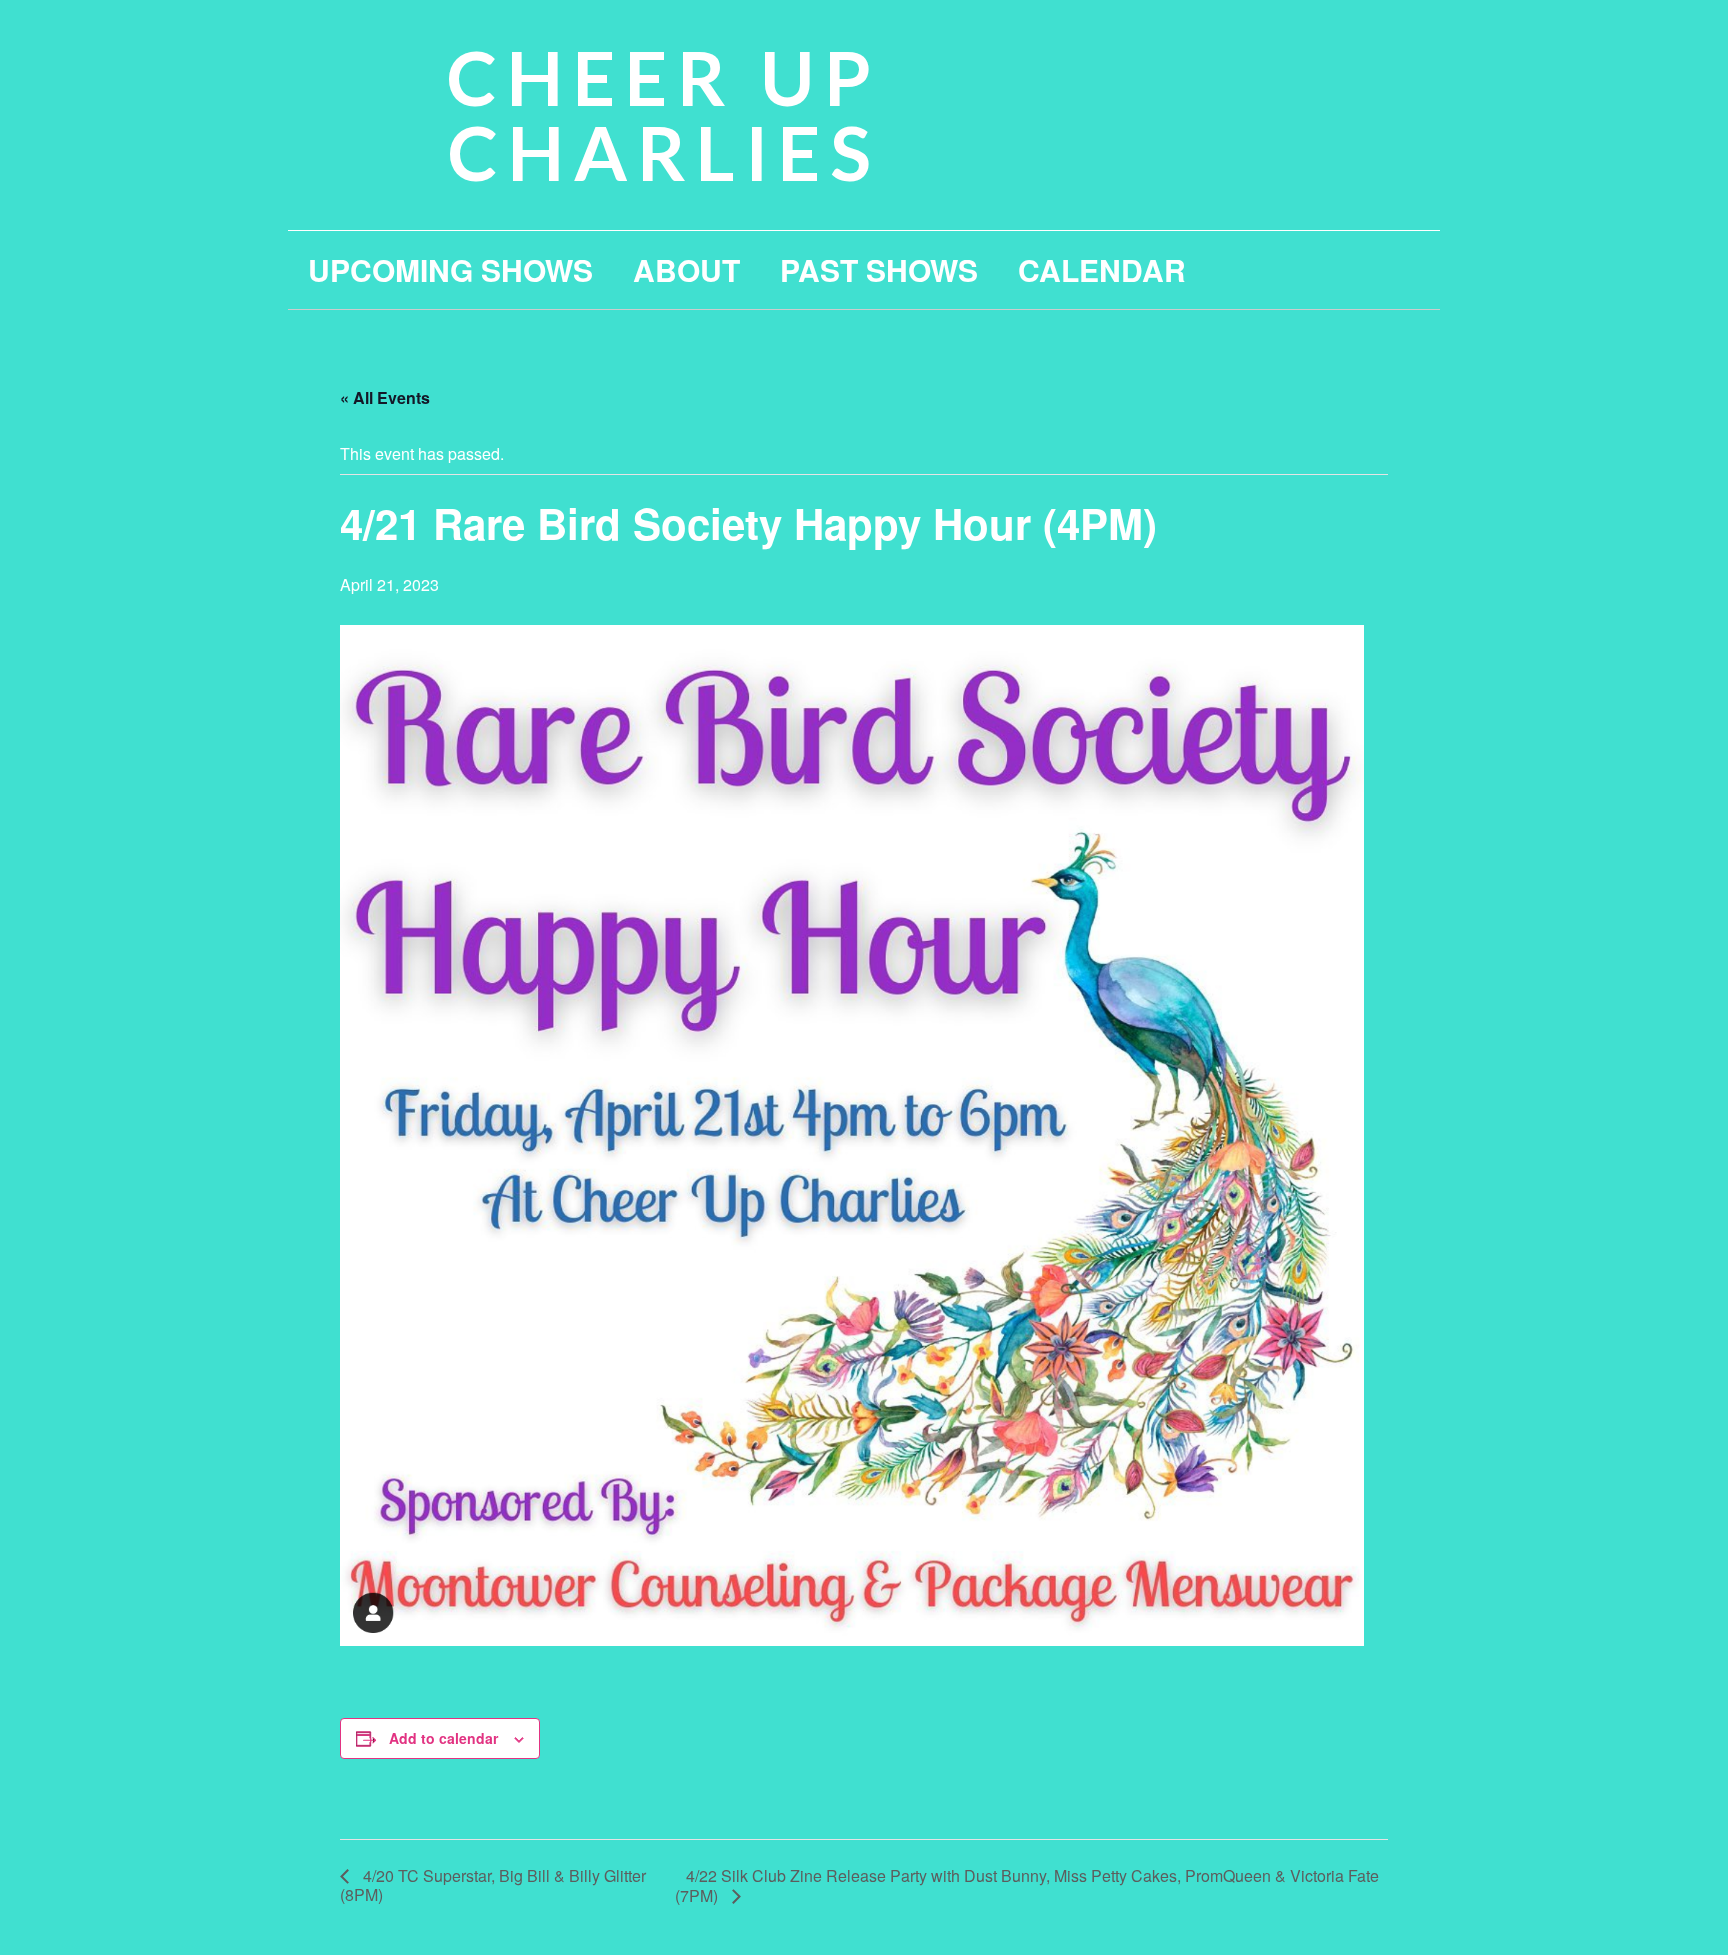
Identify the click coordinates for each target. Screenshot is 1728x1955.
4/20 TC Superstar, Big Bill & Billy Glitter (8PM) (493, 1885)
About (686, 269)
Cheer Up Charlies (664, 114)
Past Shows (879, 269)
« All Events (385, 397)
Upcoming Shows (450, 269)
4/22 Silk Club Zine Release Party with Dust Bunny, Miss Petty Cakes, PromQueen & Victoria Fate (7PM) (1027, 1885)
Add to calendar (443, 1738)
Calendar (1102, 269)
